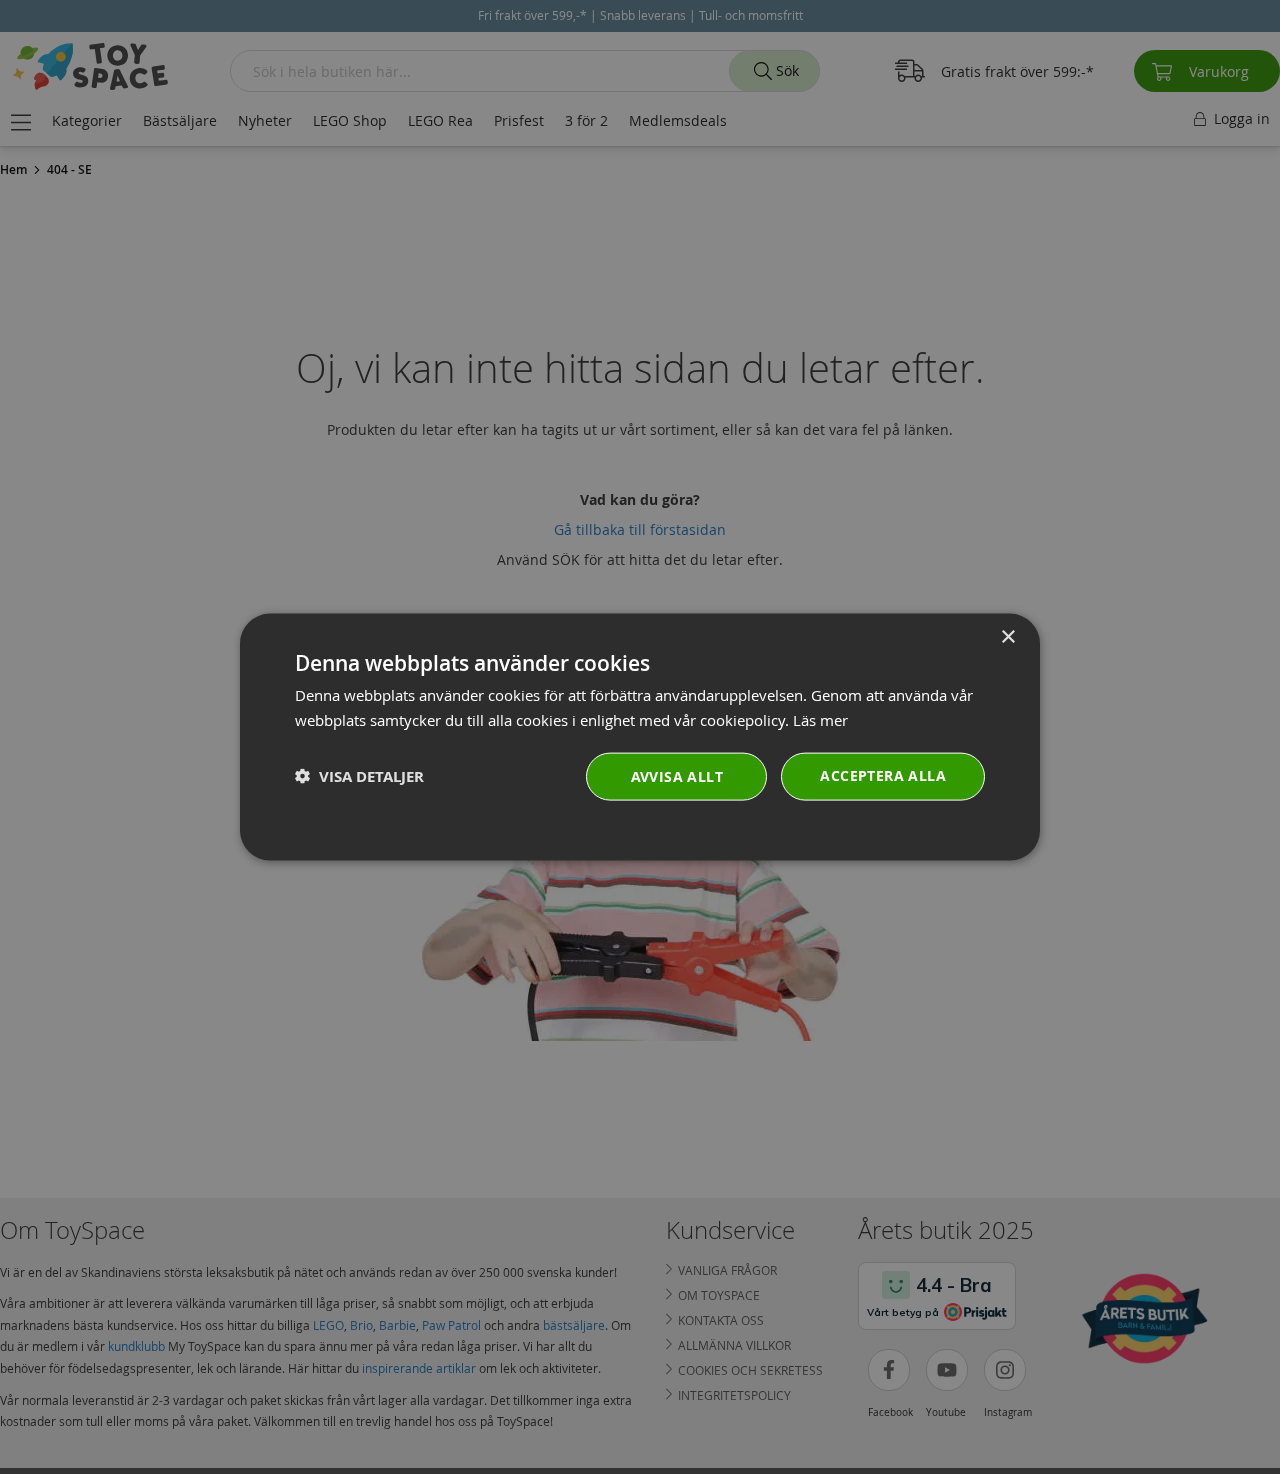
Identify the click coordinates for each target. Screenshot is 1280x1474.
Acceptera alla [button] (883, 774)
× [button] (1007, 637)
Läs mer (820, 720)
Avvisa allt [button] (677, 775)
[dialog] (640, 737)
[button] (359, 776)
